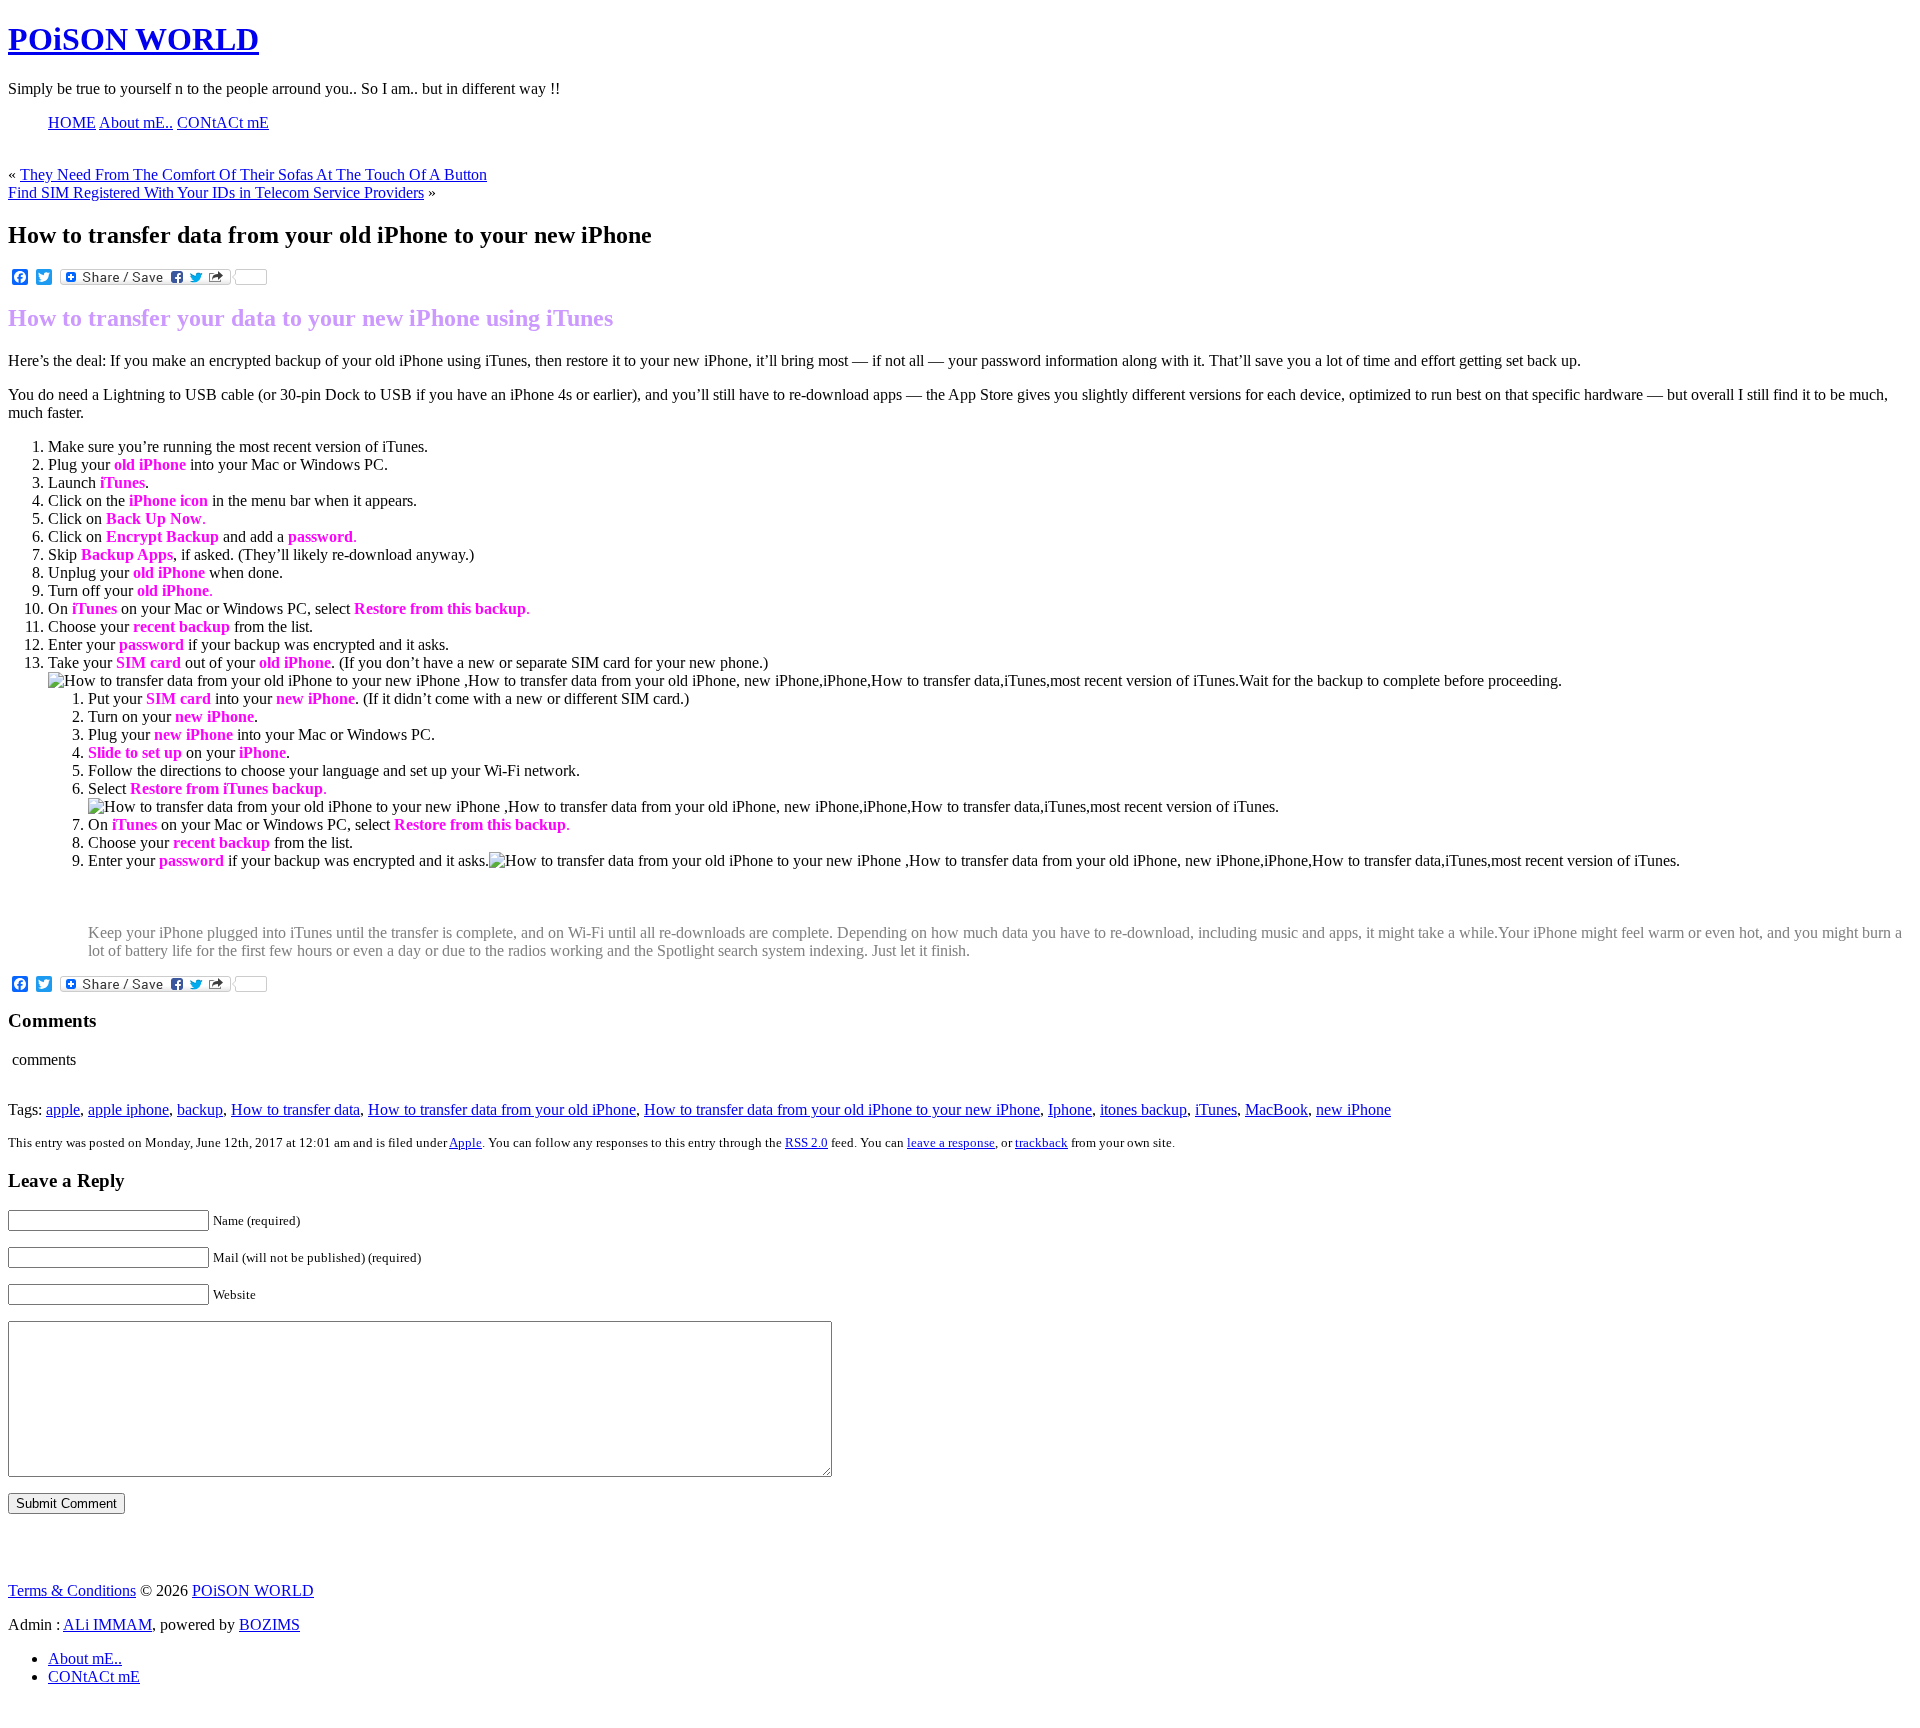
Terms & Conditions (72, 1590)
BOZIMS (269, 1624)
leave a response (951, 1142)
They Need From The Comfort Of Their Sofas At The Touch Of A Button (253, 174)
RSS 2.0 (806, 1142)
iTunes (1216, 1109)
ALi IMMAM (107, 1624)
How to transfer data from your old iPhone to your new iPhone (842, 1109)
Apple (465, 1142)
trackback (1041, 1142)
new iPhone (1353, 1109)
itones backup (1143, 1109)
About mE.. (85, 1658)
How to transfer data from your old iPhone (502, 1109)
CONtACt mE (94, 1676)
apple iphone (128, 1109)
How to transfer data (295, 1109)
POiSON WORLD (133, 39)
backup (200, 1109)
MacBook (1276, 1109)
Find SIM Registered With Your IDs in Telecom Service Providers (216, 192)
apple (63, 1109)
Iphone (1070, 1109)
